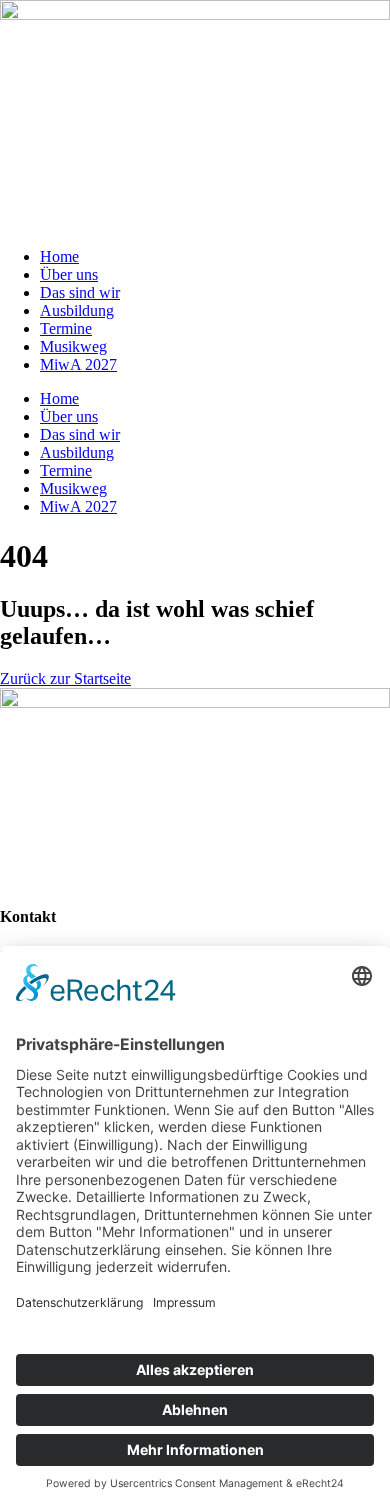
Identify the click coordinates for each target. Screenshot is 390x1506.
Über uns (69, 274)
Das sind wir (80, 292)
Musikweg (73, 346)
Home (59, 256)
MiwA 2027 (78, 364)
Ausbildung (77, 310)
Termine (66, 328)
